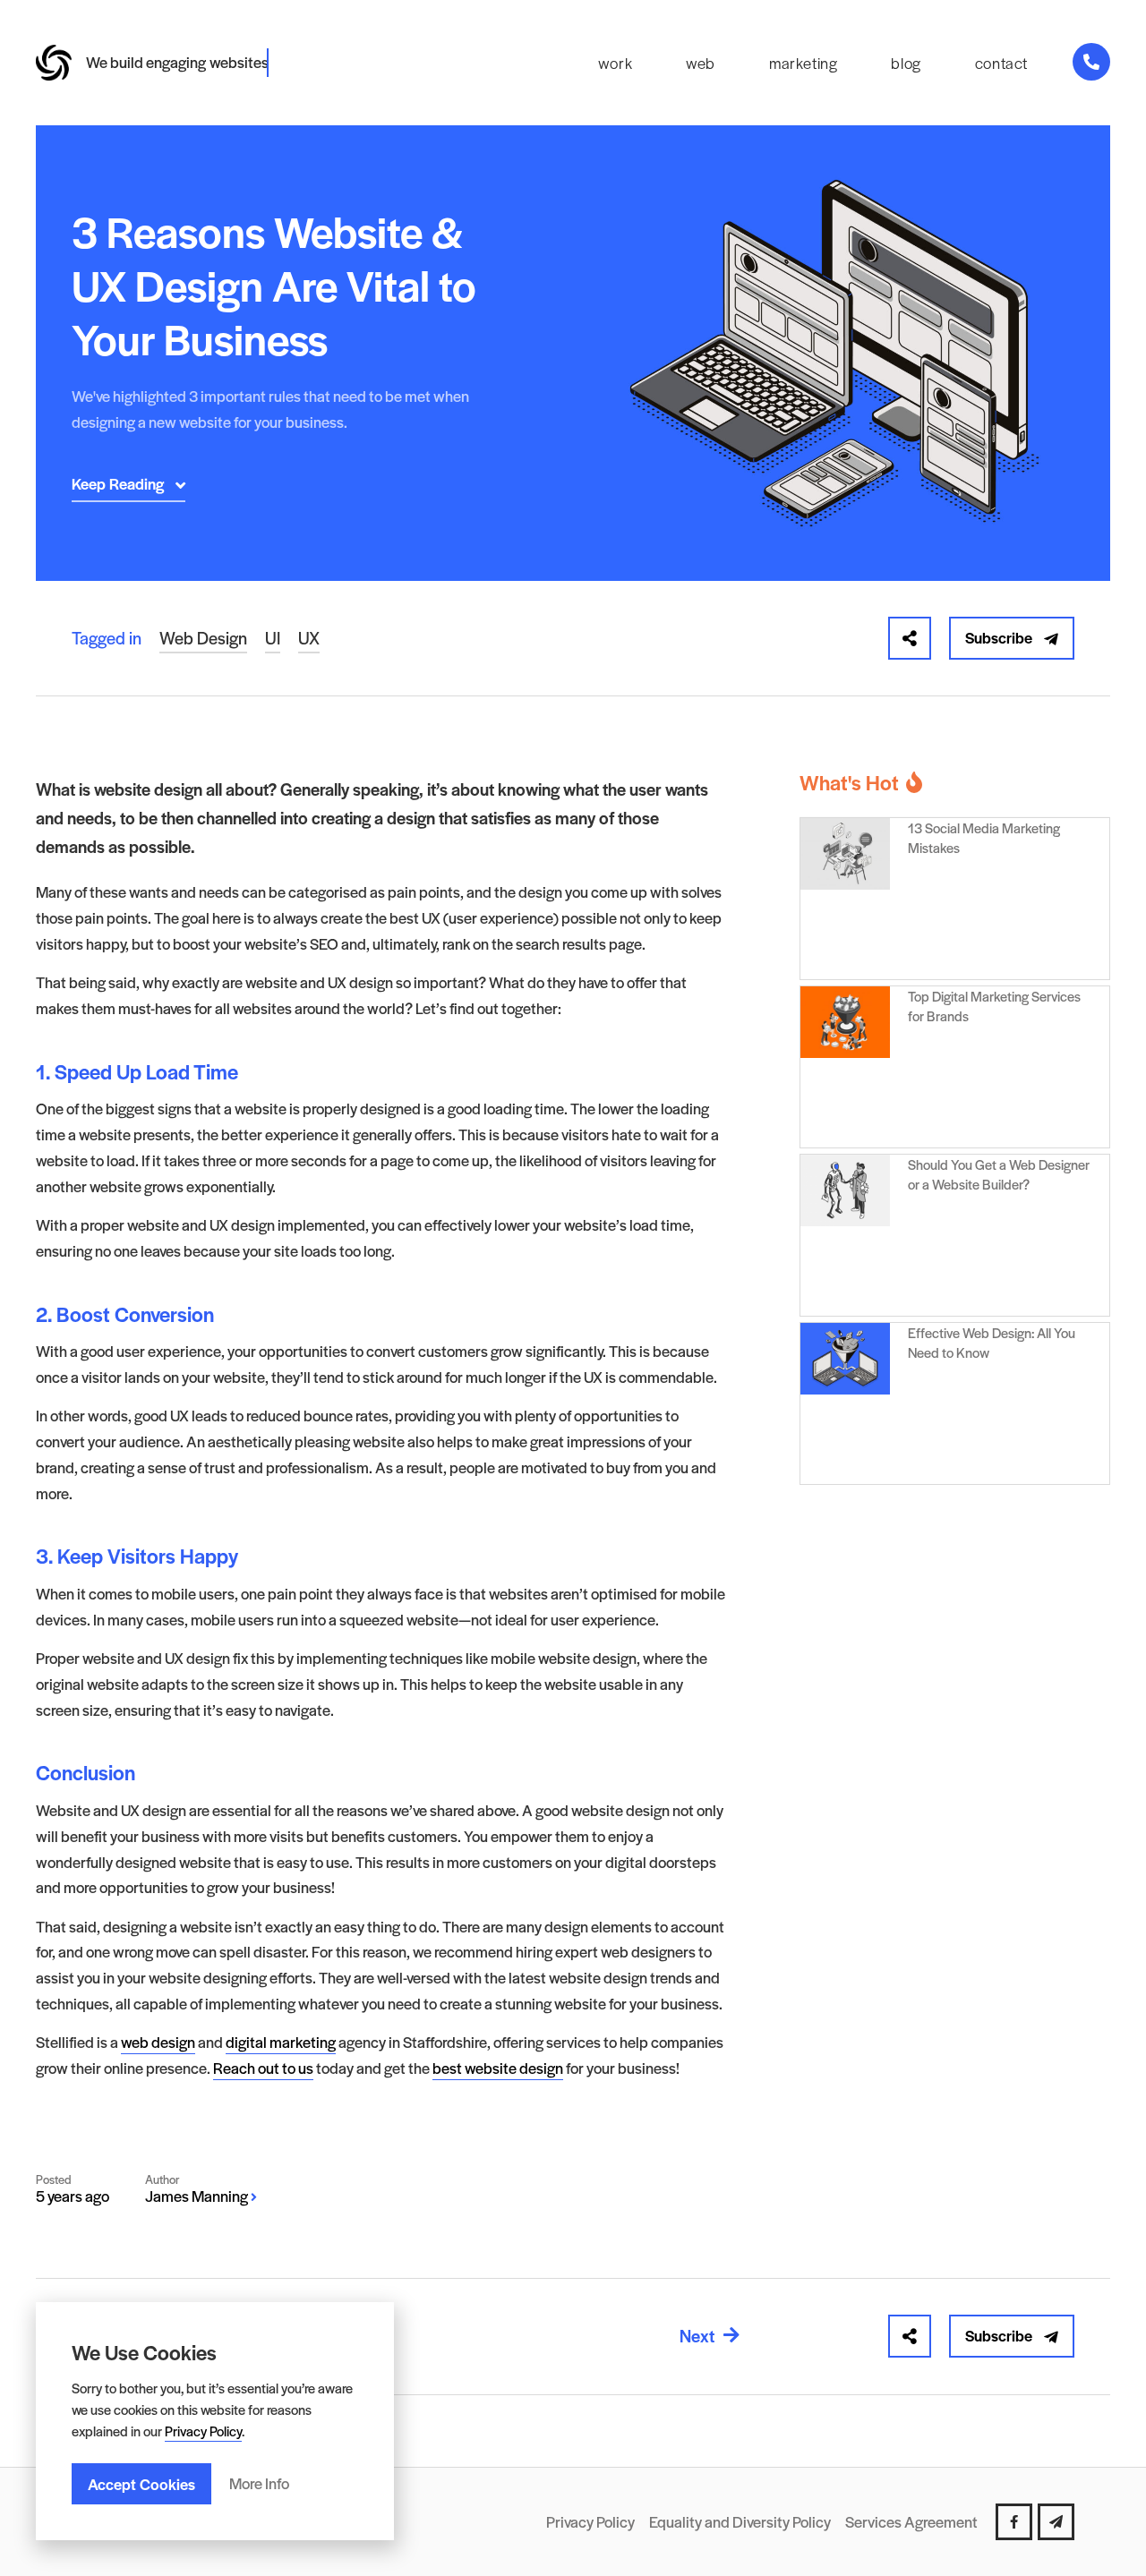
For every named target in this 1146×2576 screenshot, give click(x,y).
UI (273, 638)
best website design (498, 2068)
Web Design (203, 638)
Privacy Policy (203, 2431)
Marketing (803, 63)
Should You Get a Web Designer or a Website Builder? (999, 1174)
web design (158, 2042)
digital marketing (281, 2042)
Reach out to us (263, 2068)
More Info (259, 2483)
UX (309, 638)
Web (701, 63)
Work (615, 63)
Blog (906, 63)
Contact (1001, 63)
